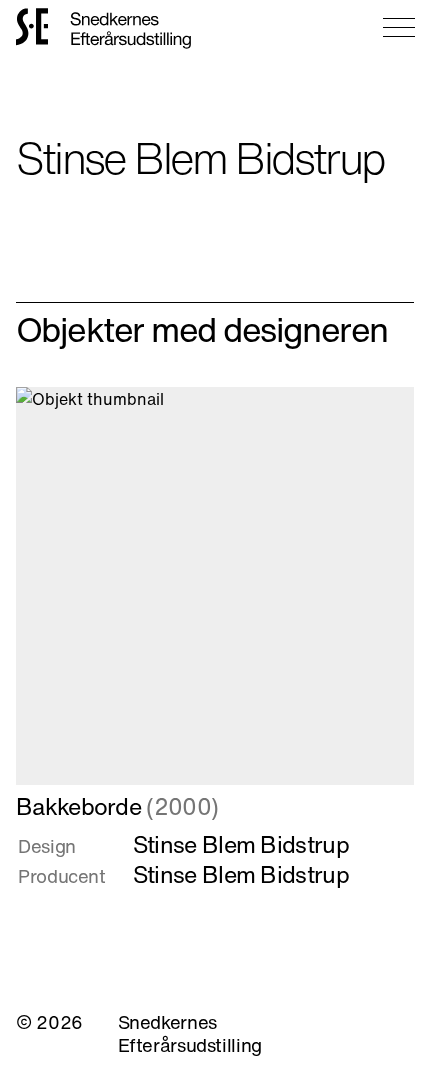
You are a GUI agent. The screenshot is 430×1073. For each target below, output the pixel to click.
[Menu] (399, 27)
